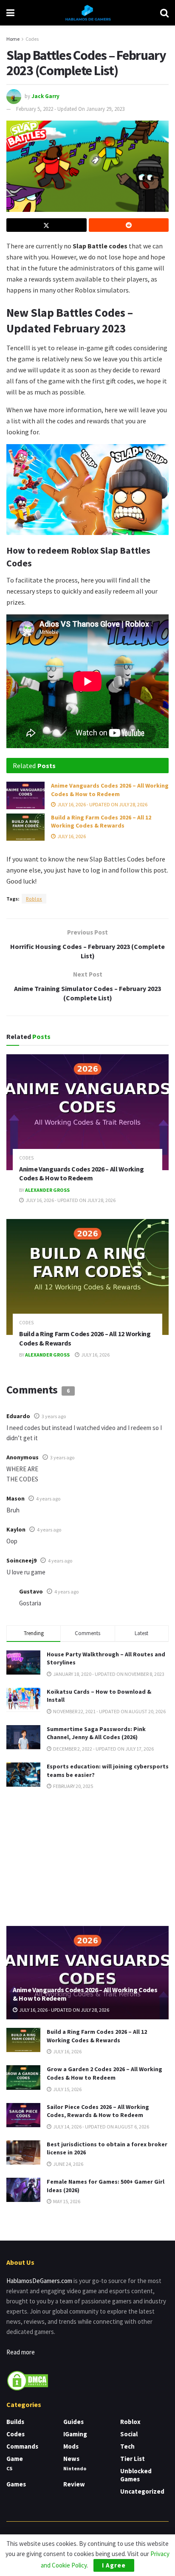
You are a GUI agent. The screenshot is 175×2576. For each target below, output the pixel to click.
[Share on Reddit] (129, 225)
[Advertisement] (87, 1857)
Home (13, 39)
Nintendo (75, 2468)
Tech (127, 2446)
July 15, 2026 (67, 2089)
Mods (71, 2446)
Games (16, 2484)
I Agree (114, 2565)
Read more (21, 2352)
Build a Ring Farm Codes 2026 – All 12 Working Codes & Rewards (101, 822)
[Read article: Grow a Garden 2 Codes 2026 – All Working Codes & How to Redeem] (23, 2077)
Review (74, 2484)
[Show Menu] (10, 13)
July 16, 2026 (71, 836)
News (71, 2459)
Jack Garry (45, 96)
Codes (32, 39)
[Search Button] (164, 13)
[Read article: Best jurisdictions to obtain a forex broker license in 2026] (23, 2152)
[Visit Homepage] (87, 13)
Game (15, 2459)
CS (9, 2468)
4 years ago (48, 1499)
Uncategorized (142, 2491)
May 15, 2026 (66, 2201)
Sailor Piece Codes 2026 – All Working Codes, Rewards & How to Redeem (98, 2111)
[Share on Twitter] (47, 225)
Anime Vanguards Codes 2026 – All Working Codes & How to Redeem (110, 790)
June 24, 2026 (68, 2164)
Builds (15, 2422)
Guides (73, 2422)
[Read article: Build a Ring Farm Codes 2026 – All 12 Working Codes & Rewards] (25, 827)
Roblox (34, 899)
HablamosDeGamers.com (39, 2281)
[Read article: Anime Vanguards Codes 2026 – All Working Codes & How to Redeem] (25, 795)
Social (129, 2434)
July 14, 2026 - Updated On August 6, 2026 (101, 2127)
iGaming (75, 2434)
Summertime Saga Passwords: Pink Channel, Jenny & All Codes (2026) (96, 1733)
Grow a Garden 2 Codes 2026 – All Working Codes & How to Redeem (104, 2073)
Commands (22, 2446)
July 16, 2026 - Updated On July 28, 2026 (102, 804)
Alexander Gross (47, 1190)
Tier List (133, 2459)
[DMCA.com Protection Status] (28, 2380)
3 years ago (54, 1416)
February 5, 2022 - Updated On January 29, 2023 (70, 109)
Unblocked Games (136, 2475)
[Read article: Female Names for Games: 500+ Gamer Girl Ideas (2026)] (23, 2190)
